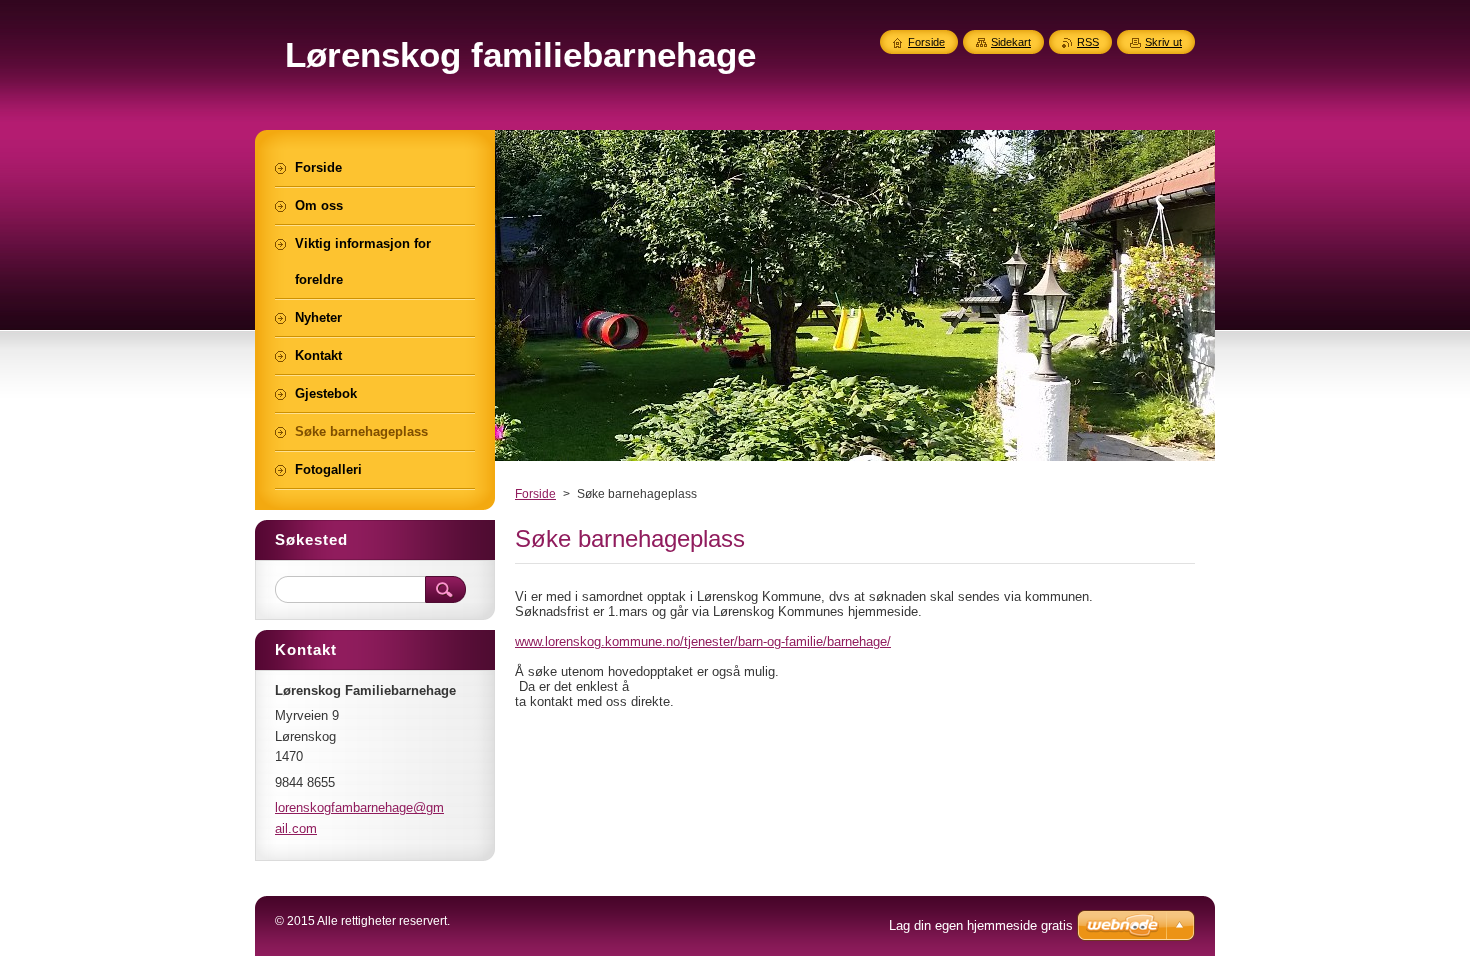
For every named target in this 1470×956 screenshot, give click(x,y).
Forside (535, 494)
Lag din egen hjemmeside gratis (981, 925)
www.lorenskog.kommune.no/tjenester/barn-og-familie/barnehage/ (703, 641)
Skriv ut (1163, 42)
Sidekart (1011, 42)
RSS (1088, 42)
